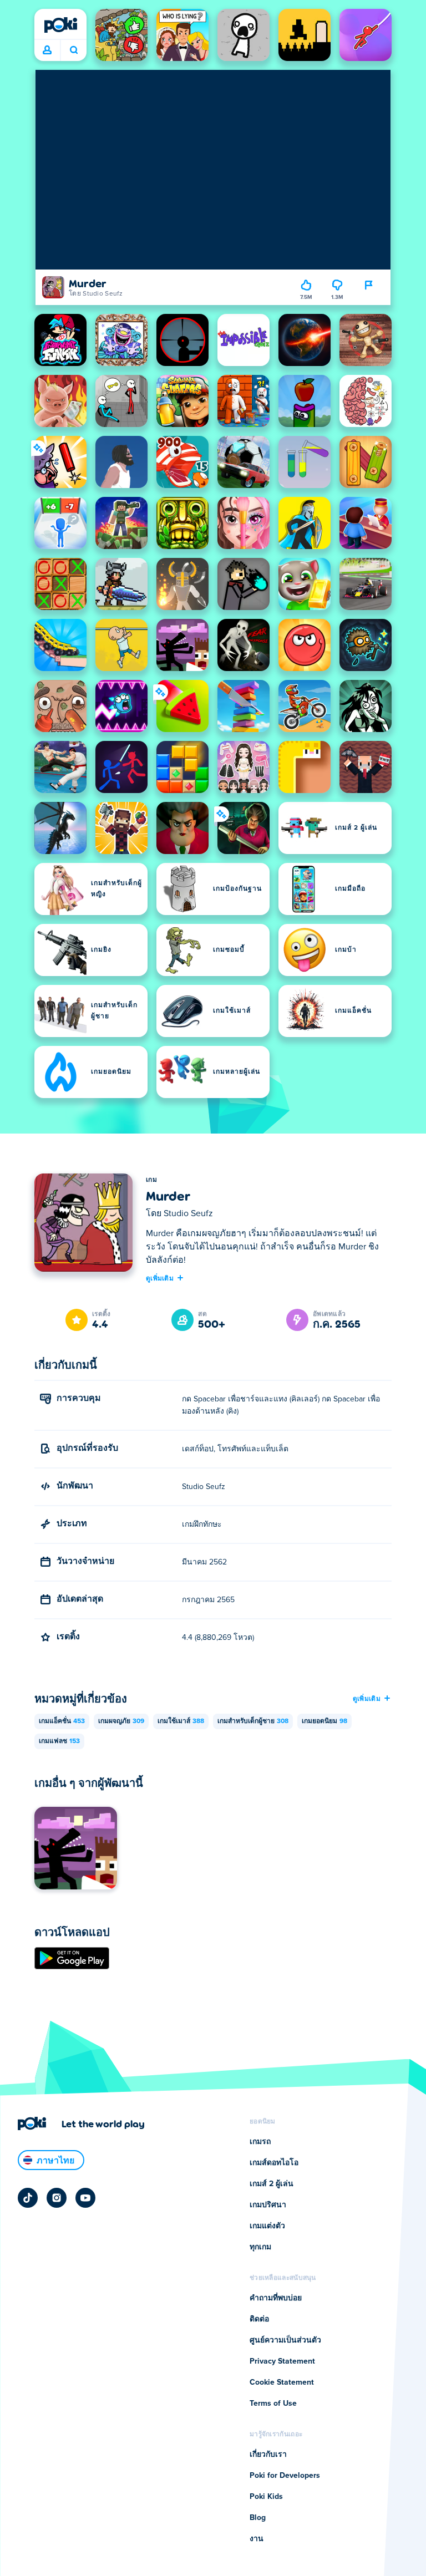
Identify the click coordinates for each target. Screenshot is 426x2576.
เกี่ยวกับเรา (268, 2455)
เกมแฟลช (59, 1741)
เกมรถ (260, 2142)
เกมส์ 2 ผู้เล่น (272, 2184)
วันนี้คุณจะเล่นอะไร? (73, 50)
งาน (257, 2539)
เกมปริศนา (268, 2205)
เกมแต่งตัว (267, 2226)
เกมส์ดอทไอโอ (274, 2163)
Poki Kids (266, 2497)
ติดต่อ (259, 2319)
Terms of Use (273, 2404)
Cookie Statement (282, 2382)
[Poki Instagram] (57, 2198)
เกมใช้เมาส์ (181, 1721)
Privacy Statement (282, 2361)
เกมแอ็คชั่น (62, 1721)
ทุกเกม (260, 2247)
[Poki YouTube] (85, 2198)
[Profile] (47, 50)
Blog (258, 2518)
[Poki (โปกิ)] (60, 25)
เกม (151, 1180)
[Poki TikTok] (28, 2198)
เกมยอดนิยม (324, 1721)
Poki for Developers (285, 2476)
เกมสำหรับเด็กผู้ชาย (253, 1721)
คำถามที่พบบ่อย (276, 2298)
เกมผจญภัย (121, 1721)
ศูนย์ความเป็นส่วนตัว (285, 2340)
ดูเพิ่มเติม (160, 1278)
